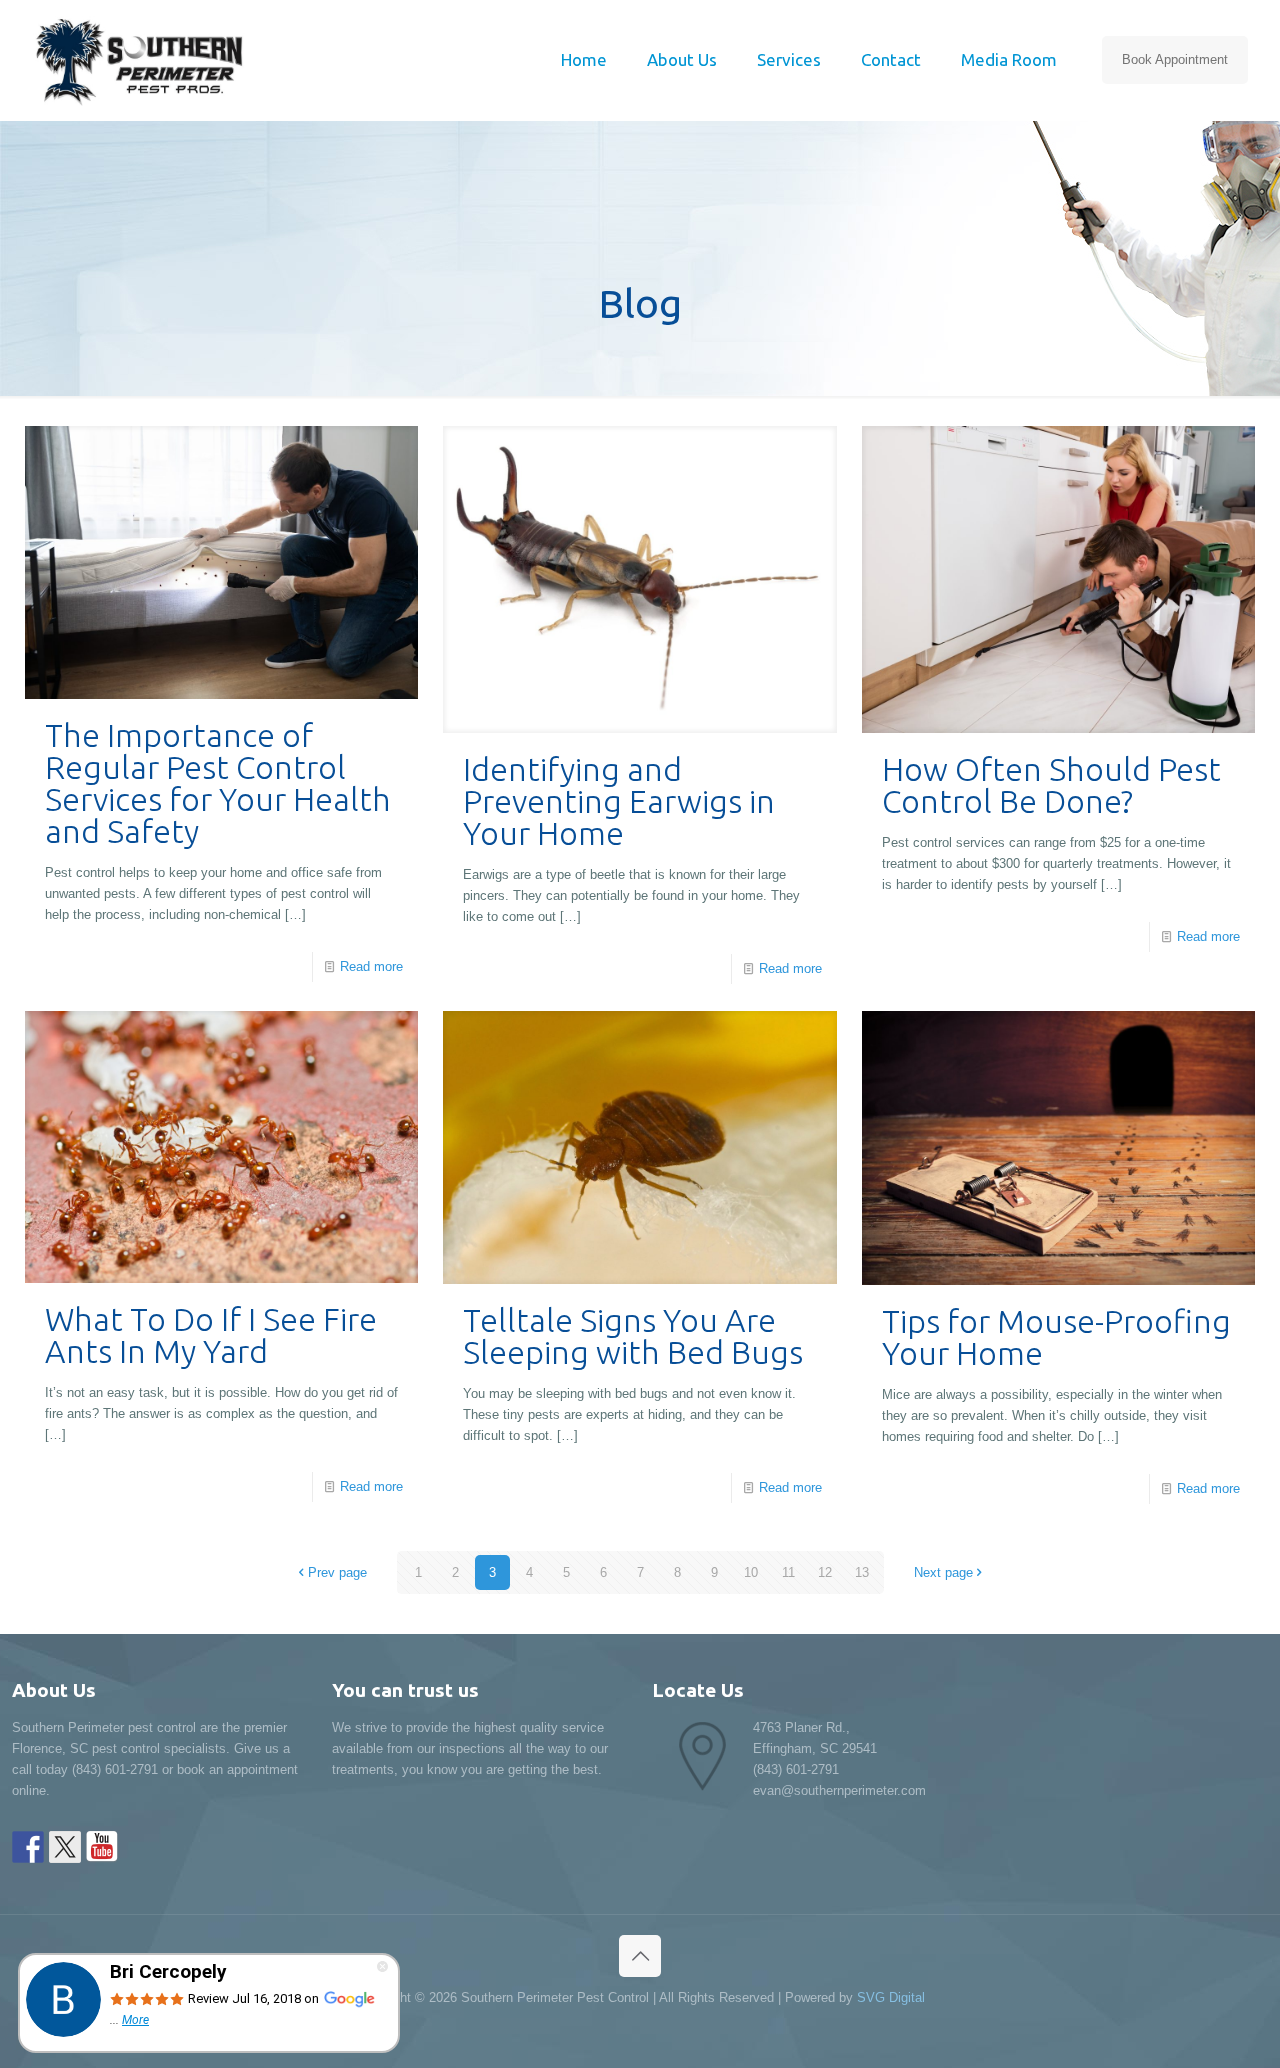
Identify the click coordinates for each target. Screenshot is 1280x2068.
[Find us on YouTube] (102, 1847)
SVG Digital (891, 1997)
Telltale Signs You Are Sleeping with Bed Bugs (633, 1336)
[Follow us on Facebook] (28, 1847)
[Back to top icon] (640, 1956)
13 (862, 1572)
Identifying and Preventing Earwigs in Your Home (619, 801)
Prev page (337, 1572)
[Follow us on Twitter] (65, 1847)
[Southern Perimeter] (138, 60)
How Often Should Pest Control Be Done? (1051, 785)
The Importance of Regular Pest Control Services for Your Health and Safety (218, 783)
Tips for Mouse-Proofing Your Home (1056, 1337)
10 (751, 1572)
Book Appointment (1175, 59)
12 (825, 1572)
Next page (943, 1572)
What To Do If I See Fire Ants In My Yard (211, 1335)
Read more (371, 966)
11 (788, 1572)
